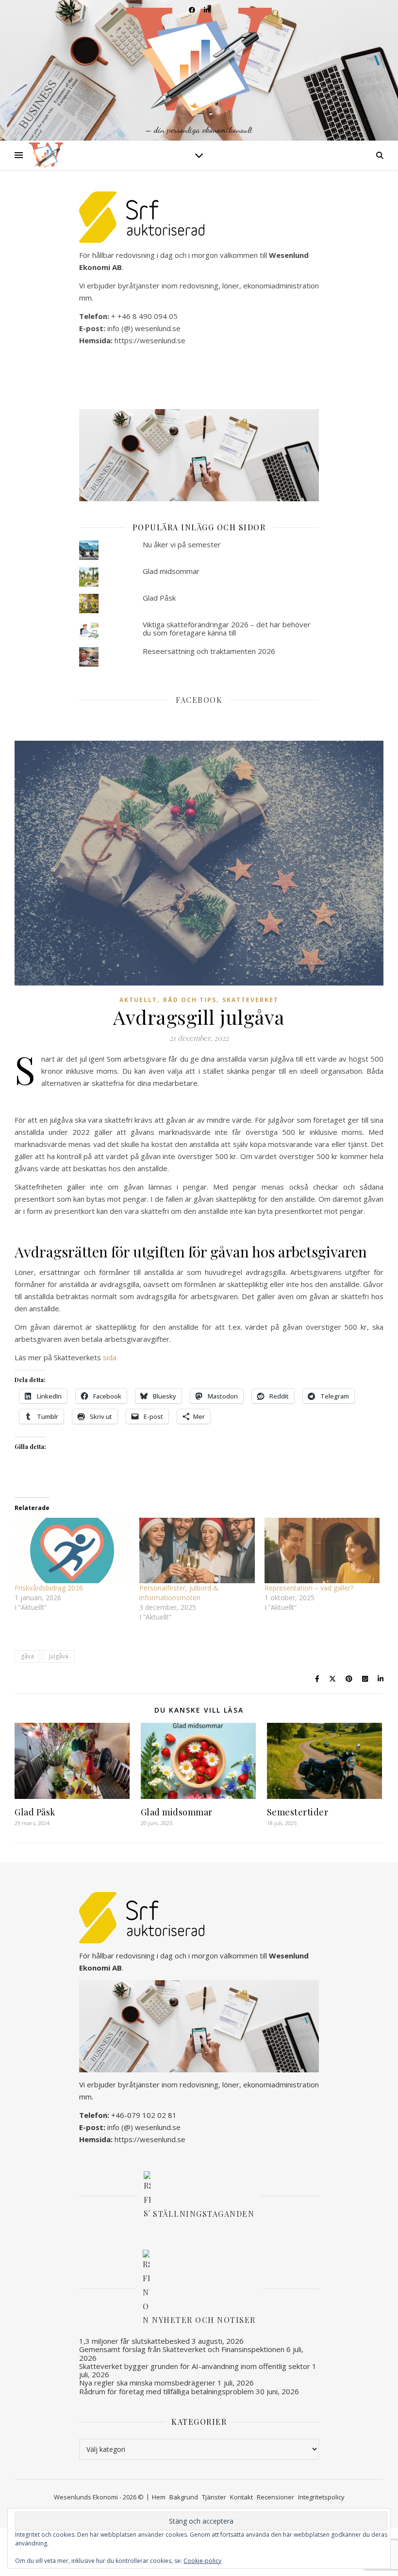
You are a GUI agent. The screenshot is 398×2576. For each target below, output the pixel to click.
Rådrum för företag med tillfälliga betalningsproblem (166, 2391)
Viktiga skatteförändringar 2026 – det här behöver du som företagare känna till (227, 628)
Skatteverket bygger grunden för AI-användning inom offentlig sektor (195, 2366)
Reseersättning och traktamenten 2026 (209, 651)
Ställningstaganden (204, 2213)
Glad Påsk (159, 598)
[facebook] (193, 10)
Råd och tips (190, 1000)
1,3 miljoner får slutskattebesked (134, 2341)
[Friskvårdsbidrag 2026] (72, 1551)
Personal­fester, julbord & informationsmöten (179, 1593)
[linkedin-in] (207, 10)
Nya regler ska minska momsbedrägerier (147, 2383)
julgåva (59, 1656)
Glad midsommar (171, 571)
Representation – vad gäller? (309, 1588)
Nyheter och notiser (204, 2320)
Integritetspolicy (321, 2497)
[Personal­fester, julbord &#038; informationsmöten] (197, 1551)
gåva (27, 1656)
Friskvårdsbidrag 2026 (49, 1588)
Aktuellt (138, 1000)
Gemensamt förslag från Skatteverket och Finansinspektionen (182, 2349)
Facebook (199, 700)
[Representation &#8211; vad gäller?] (322, 1551)
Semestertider (298, 1812)
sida (110, 1357)
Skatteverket (250, 1000)
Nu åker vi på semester (182, 544)
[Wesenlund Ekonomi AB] (199, 70)
